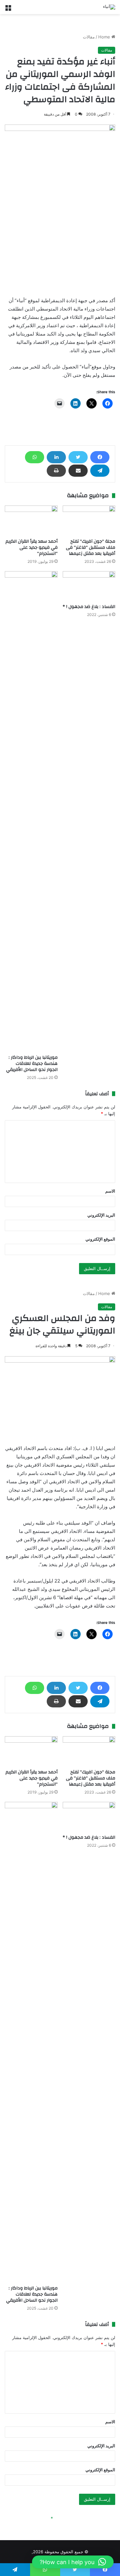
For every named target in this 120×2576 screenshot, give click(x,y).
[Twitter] (78, 457)
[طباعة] (56, 471)
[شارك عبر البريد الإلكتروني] (78, 471)
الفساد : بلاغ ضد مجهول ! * (89, 607)
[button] (73, 2562)
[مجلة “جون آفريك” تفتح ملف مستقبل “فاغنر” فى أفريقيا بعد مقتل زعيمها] (89, 520)
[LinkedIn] (56, 457)
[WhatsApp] (35, 457)
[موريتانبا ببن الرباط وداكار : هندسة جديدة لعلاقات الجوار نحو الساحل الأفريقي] (31, 811)
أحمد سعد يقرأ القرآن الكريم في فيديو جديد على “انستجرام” (32, 547)
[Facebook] (100, 457)
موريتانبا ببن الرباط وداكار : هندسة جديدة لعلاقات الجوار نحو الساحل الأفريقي (32, 1064)
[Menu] (8, 9)
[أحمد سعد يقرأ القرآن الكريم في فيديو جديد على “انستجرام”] (31, 520)
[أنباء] (109, 7)
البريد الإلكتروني (101, 1215)
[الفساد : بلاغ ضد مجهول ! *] (89, 586)
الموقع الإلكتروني (100, 1239)
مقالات (89, 37)
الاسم (110, 1191)
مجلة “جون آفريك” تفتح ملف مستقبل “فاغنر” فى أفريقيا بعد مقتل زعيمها (91, 547)
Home (105, 37)
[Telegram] (100, 471)
